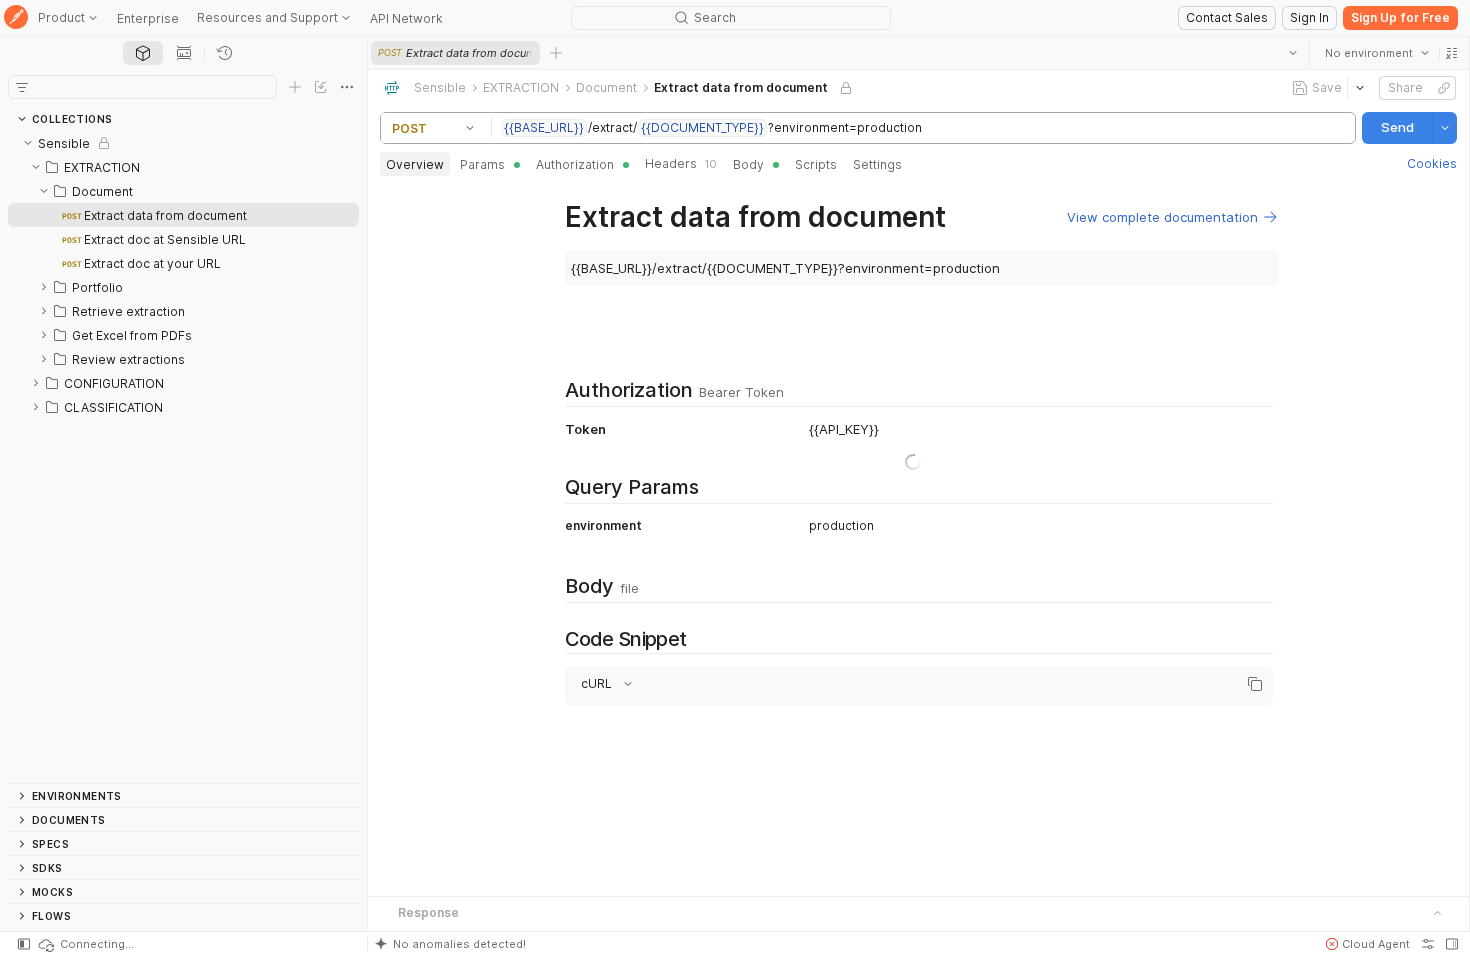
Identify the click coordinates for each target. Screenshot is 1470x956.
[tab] (143, 53)
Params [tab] (482, 164)
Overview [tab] (415, 164)
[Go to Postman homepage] (16, 18)
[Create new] (295, 87)
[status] (85, 944)
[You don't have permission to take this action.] (556, 53)
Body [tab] (748, 164)
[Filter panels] (22, 87)
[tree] (183, 457)
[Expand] (44, 287)
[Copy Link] (1444, 88)
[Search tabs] (1293, 53)
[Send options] (1445, 128)
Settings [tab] (877, 164)
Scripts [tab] (816, 164)
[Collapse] (28, 143)
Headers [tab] (681, 163)
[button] (1452, 53)
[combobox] (1377, 53)
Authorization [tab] (575, 164)
